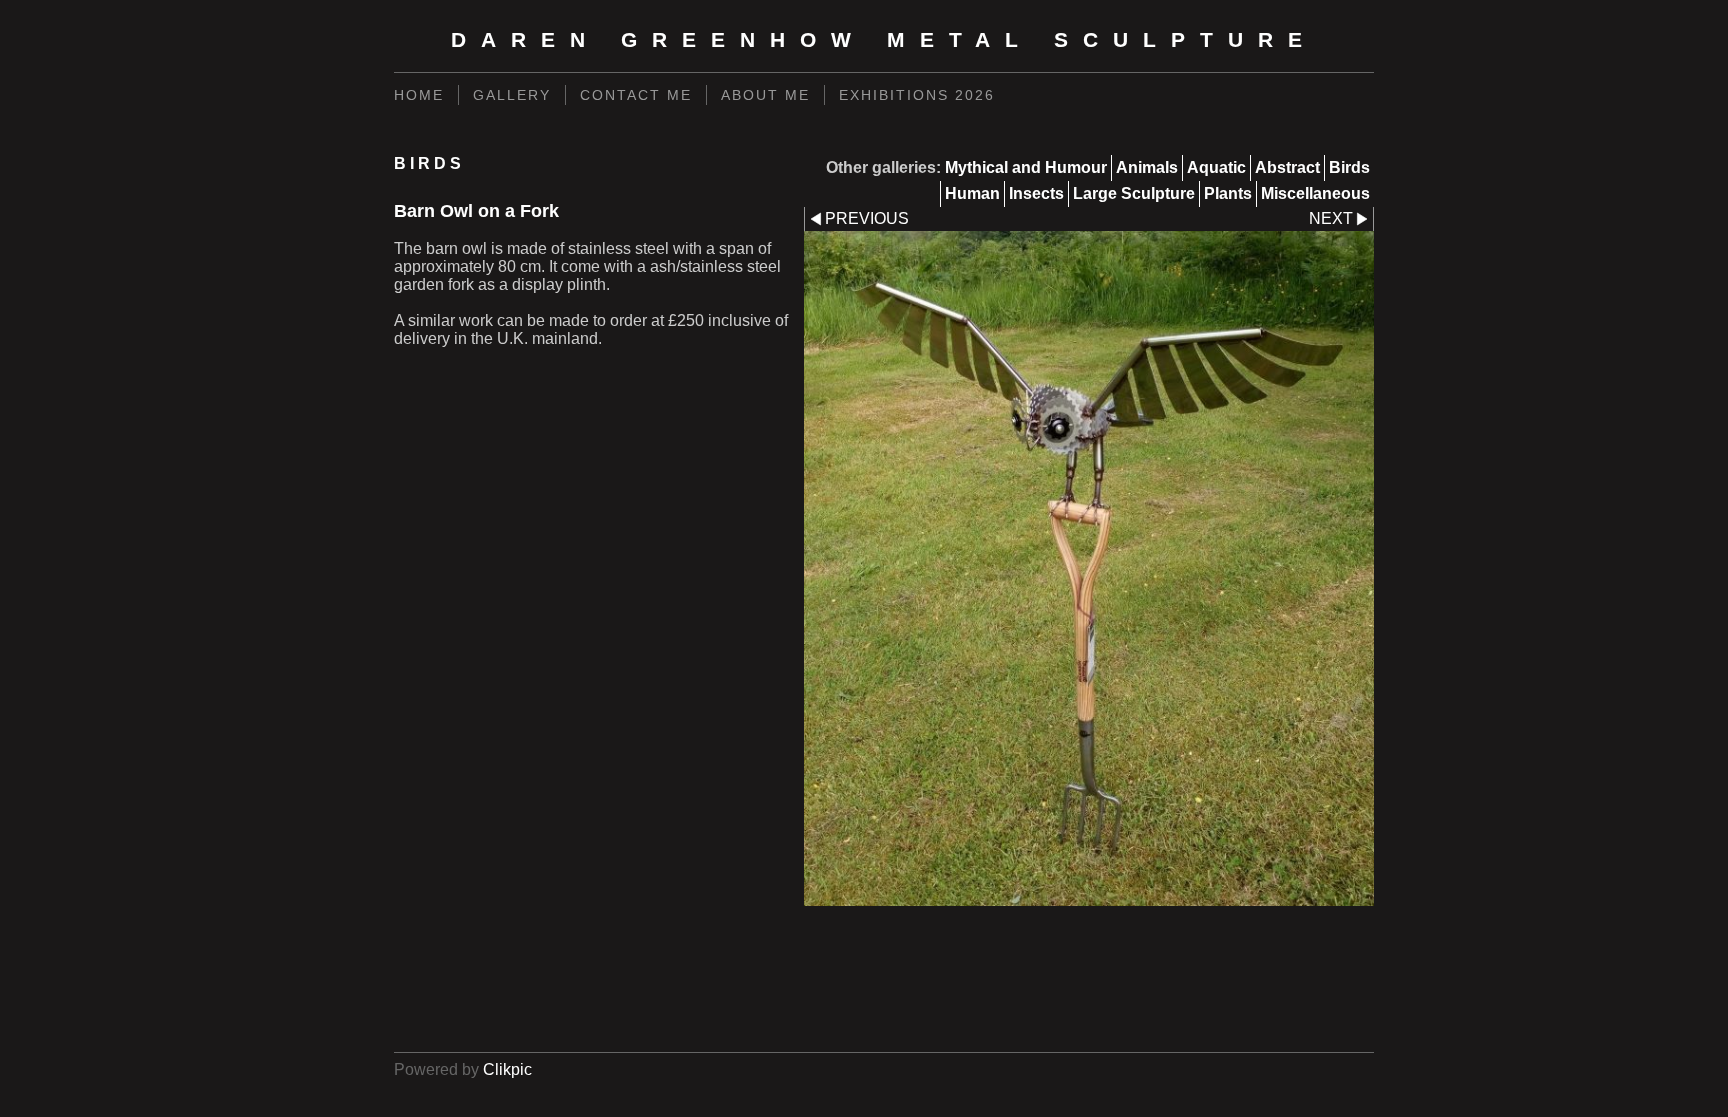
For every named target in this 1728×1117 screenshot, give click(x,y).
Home (419, 95)
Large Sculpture (1134, 193)
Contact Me (636, 95)
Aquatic (1216, 167)
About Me (765, 95)
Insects (1036, 193)
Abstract (1287, 167)
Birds (1349, 167)
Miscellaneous (1315, 193)
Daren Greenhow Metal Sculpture (884, 39)
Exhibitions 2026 (917, 95)
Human (972, 193)
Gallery (512, 95)
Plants (1228, 193)
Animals (1147, 167)
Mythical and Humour (1026, 167)
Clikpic (507, 1069)
